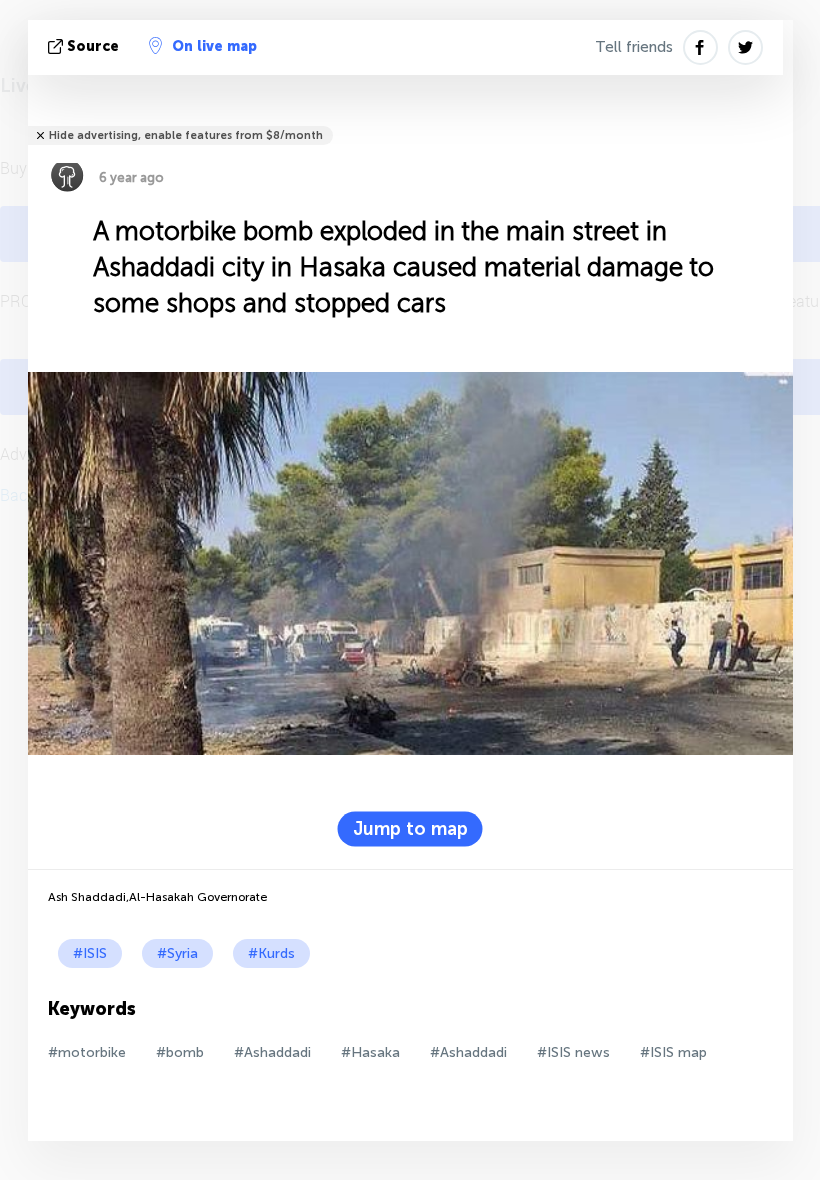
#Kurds (271, 953)
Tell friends (634, 47)
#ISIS (90, 953)
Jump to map (410, 829)
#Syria (177, 953)
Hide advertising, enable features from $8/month (186, 135)
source (93, 46)
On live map (214, 46)
